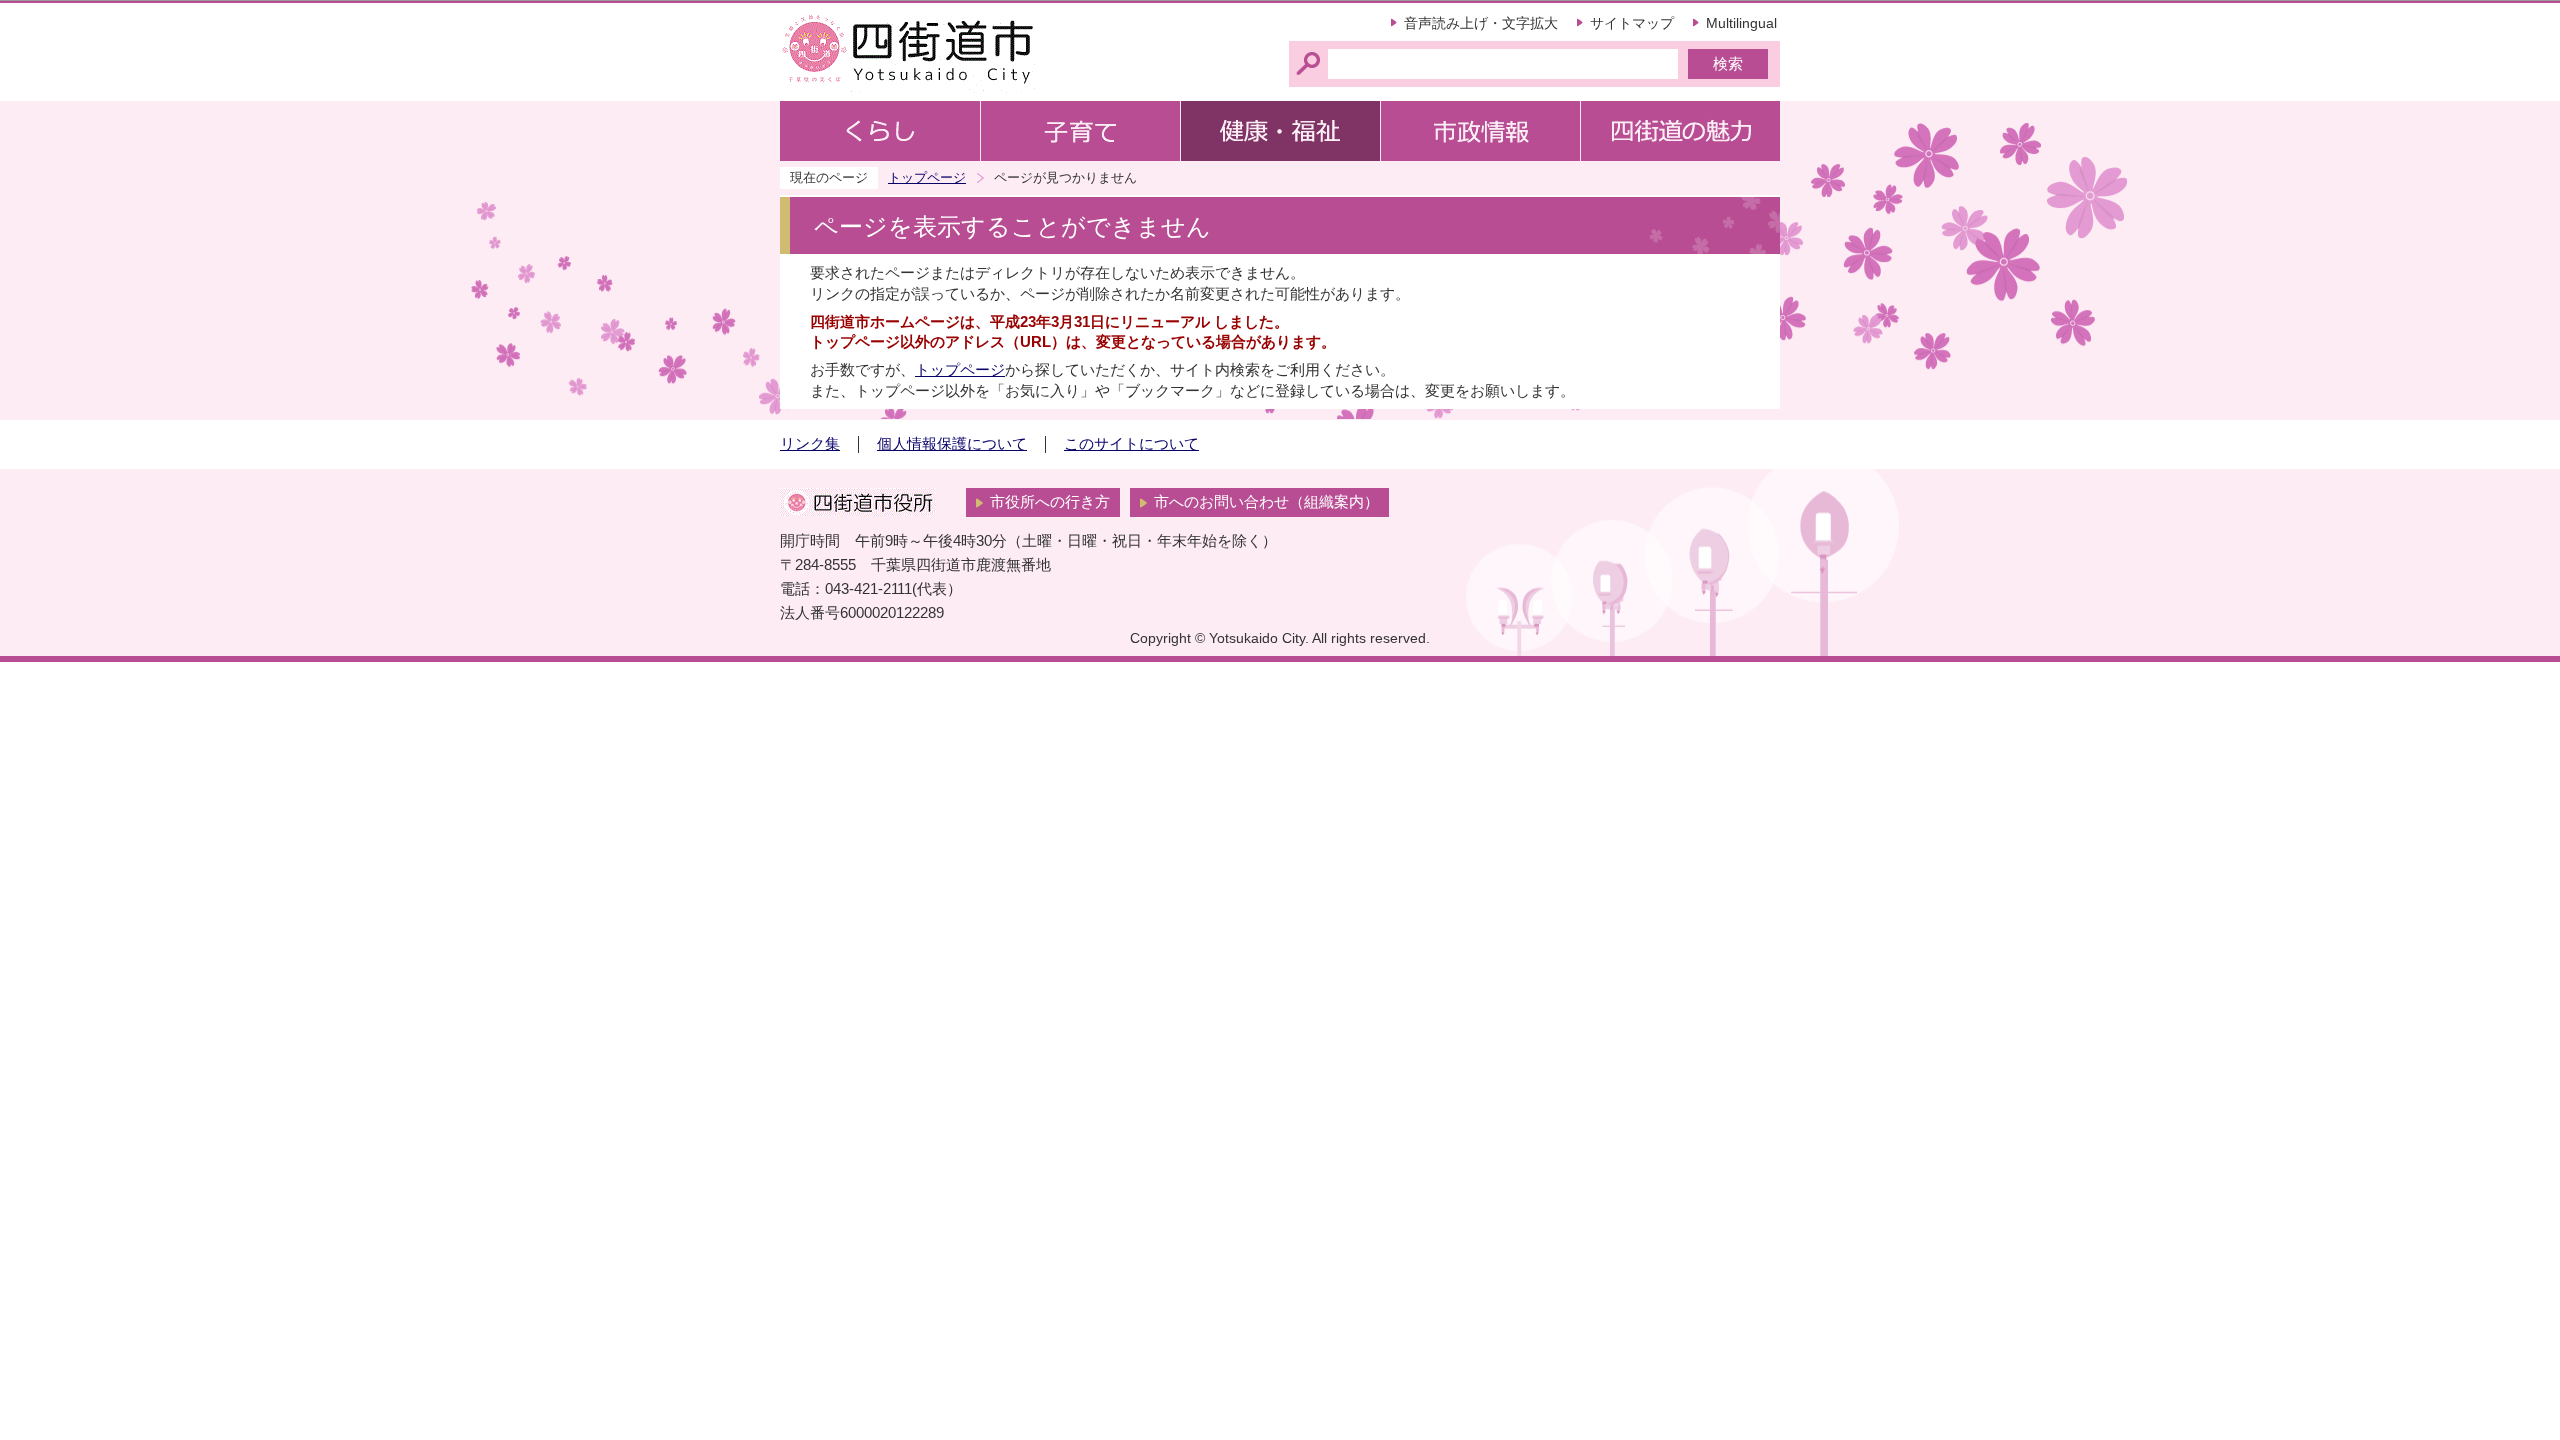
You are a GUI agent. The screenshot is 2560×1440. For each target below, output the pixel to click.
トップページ (927, 177)
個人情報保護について (952, 444)
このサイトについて (1131, 444)
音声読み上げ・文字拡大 (1481, 23)
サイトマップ (1632, 23)
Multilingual (1741, 23)
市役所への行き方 (1050, 502)
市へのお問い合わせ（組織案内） (1266, 502)
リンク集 (810, 444)
